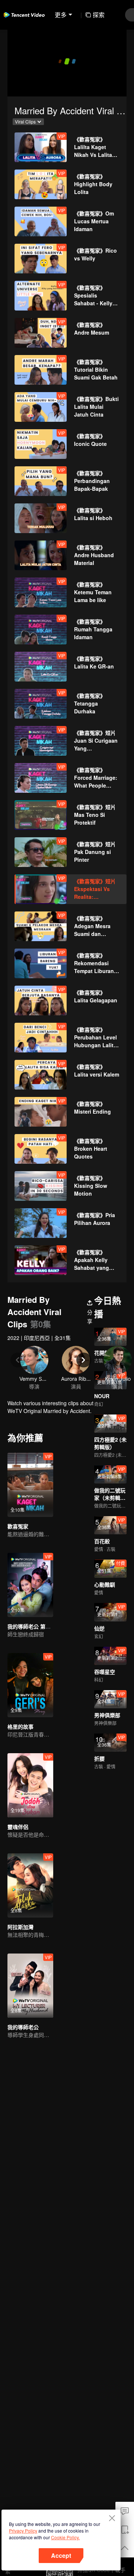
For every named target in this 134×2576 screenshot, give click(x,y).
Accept (61, 2555)
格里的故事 (20, 1726)
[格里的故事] (30, 1685)
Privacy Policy (23, 2531)
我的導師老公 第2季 (31, 1626)
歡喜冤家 (18, 1526)
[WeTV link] (24, 15)
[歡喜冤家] (30, 1485)
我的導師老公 (23, 2027)
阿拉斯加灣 (20, 1927)
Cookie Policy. (65, 2537)
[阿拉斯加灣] (30, 1885)
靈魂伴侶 (18, 1827)
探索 (99, 15)
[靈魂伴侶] (30, 1785)
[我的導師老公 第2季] (30, 1585)
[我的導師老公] (30, 1986)
